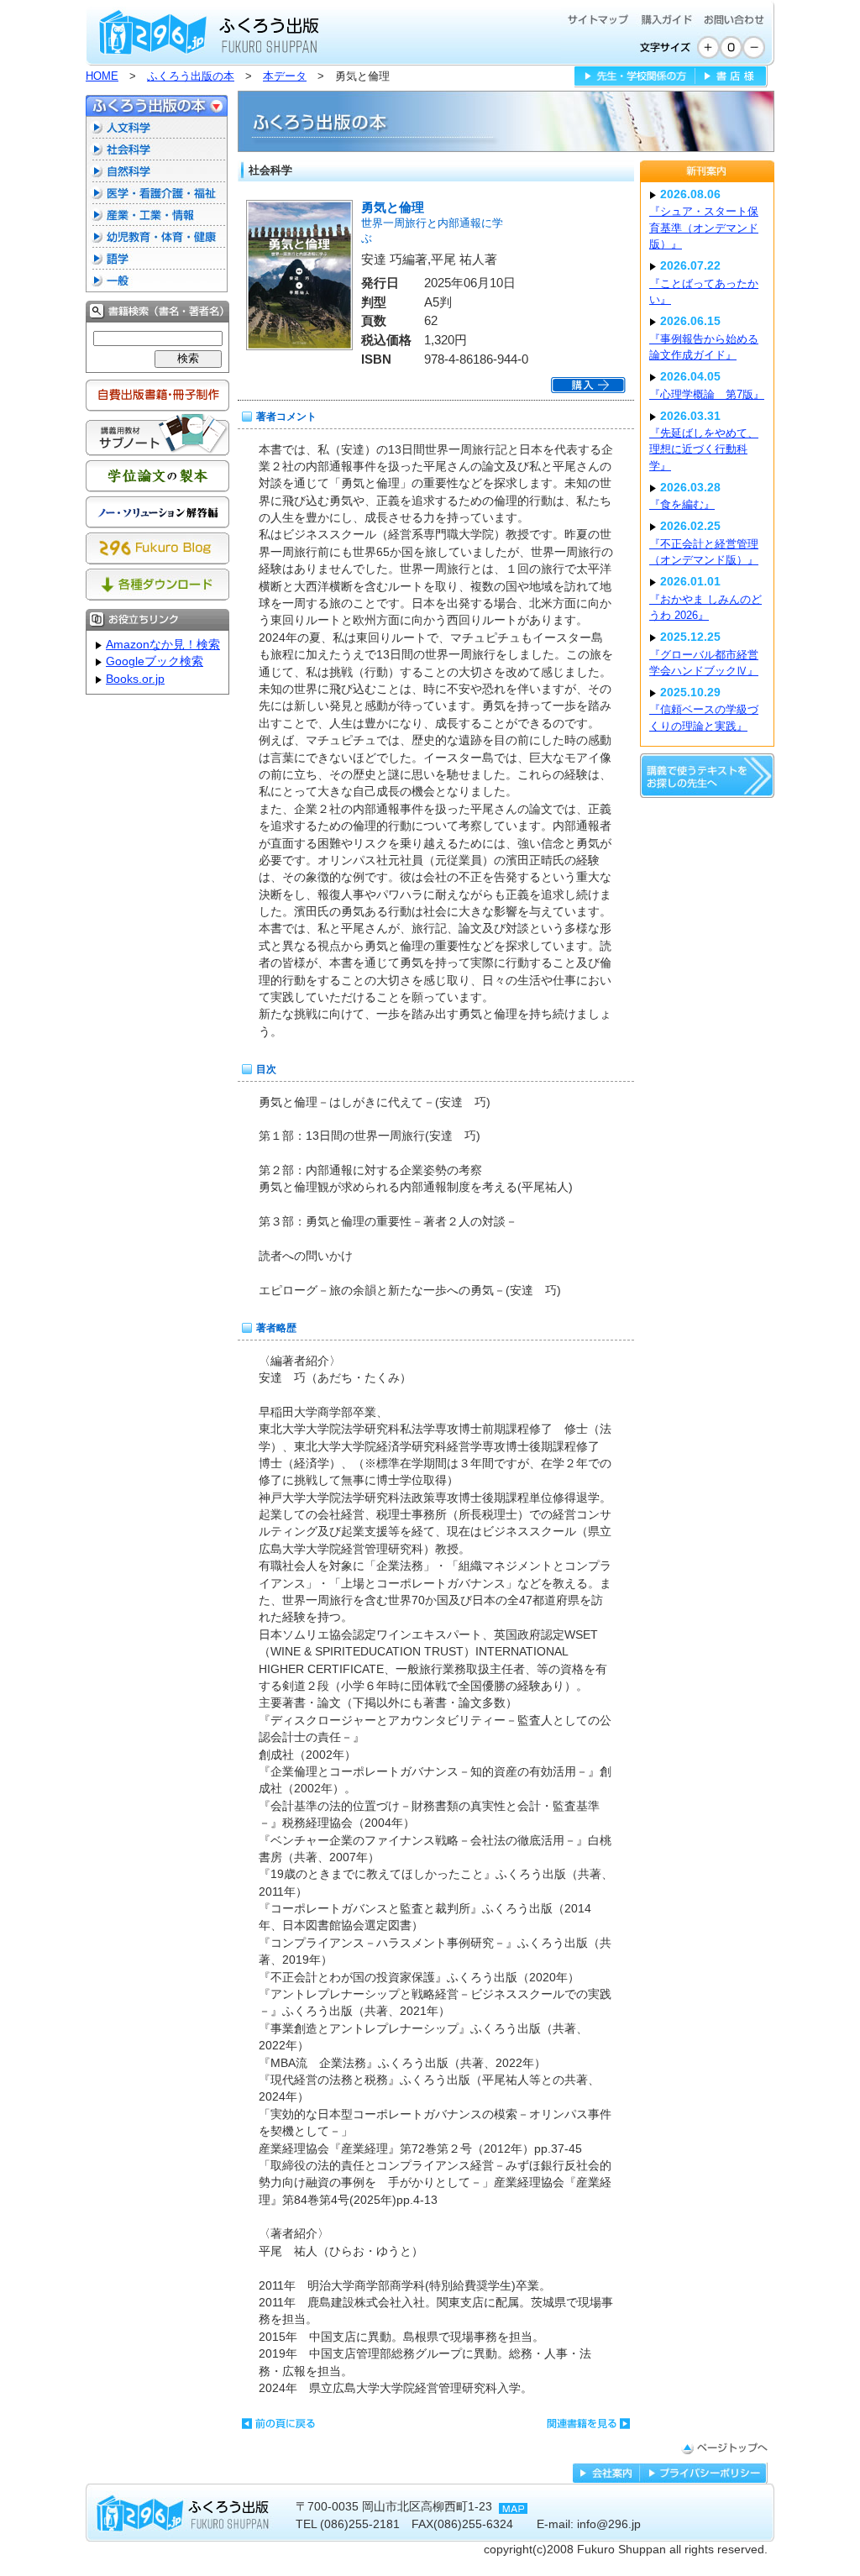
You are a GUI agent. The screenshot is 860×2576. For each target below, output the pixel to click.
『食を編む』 (682, 504)
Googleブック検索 (155, 661)
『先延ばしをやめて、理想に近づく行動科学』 (704, 449)
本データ (285, 76)
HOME (102, 76)
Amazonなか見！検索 (163, 645)
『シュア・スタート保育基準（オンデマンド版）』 (704, 228)
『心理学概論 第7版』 (707, 394)
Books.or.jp (135, 679)
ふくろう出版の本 (191, 76)
